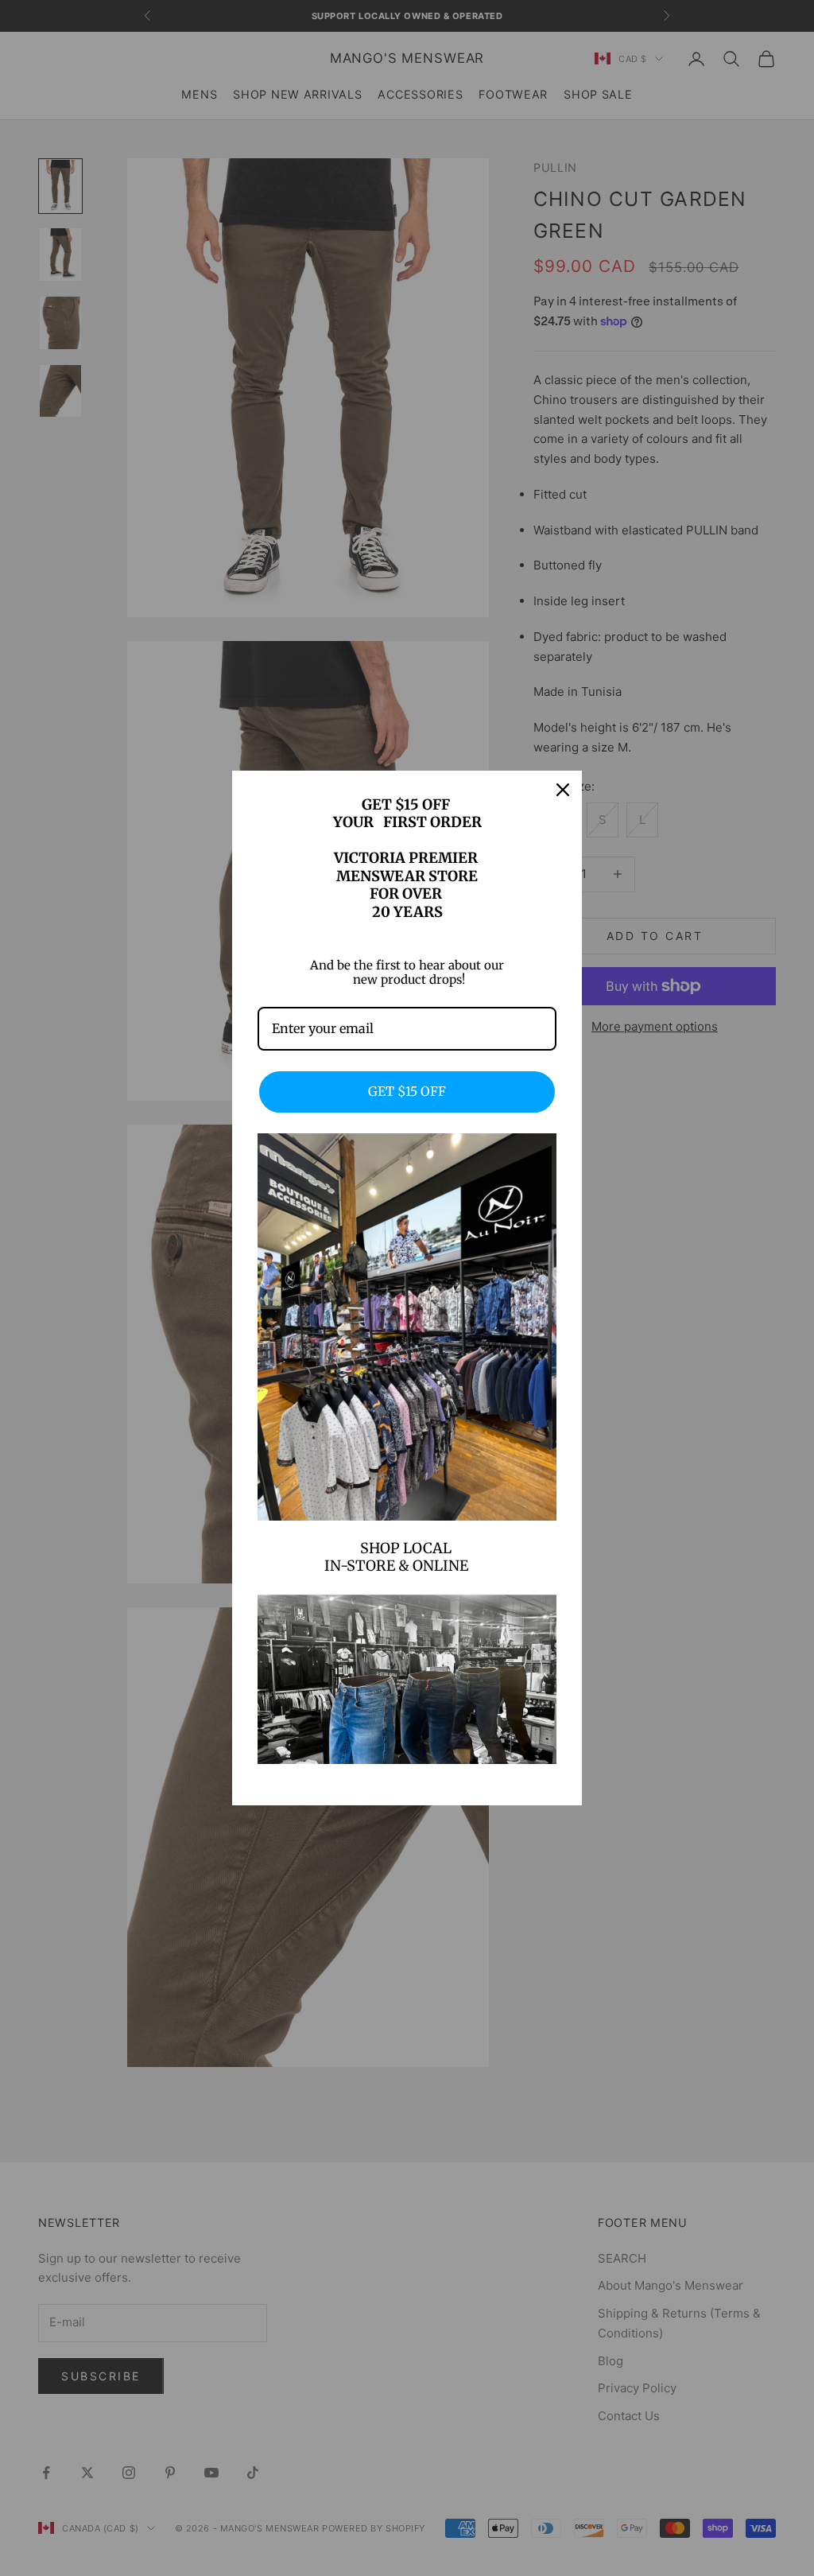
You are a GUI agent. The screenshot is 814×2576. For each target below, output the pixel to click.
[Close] (563, 790)
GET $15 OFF (407, 1091)
